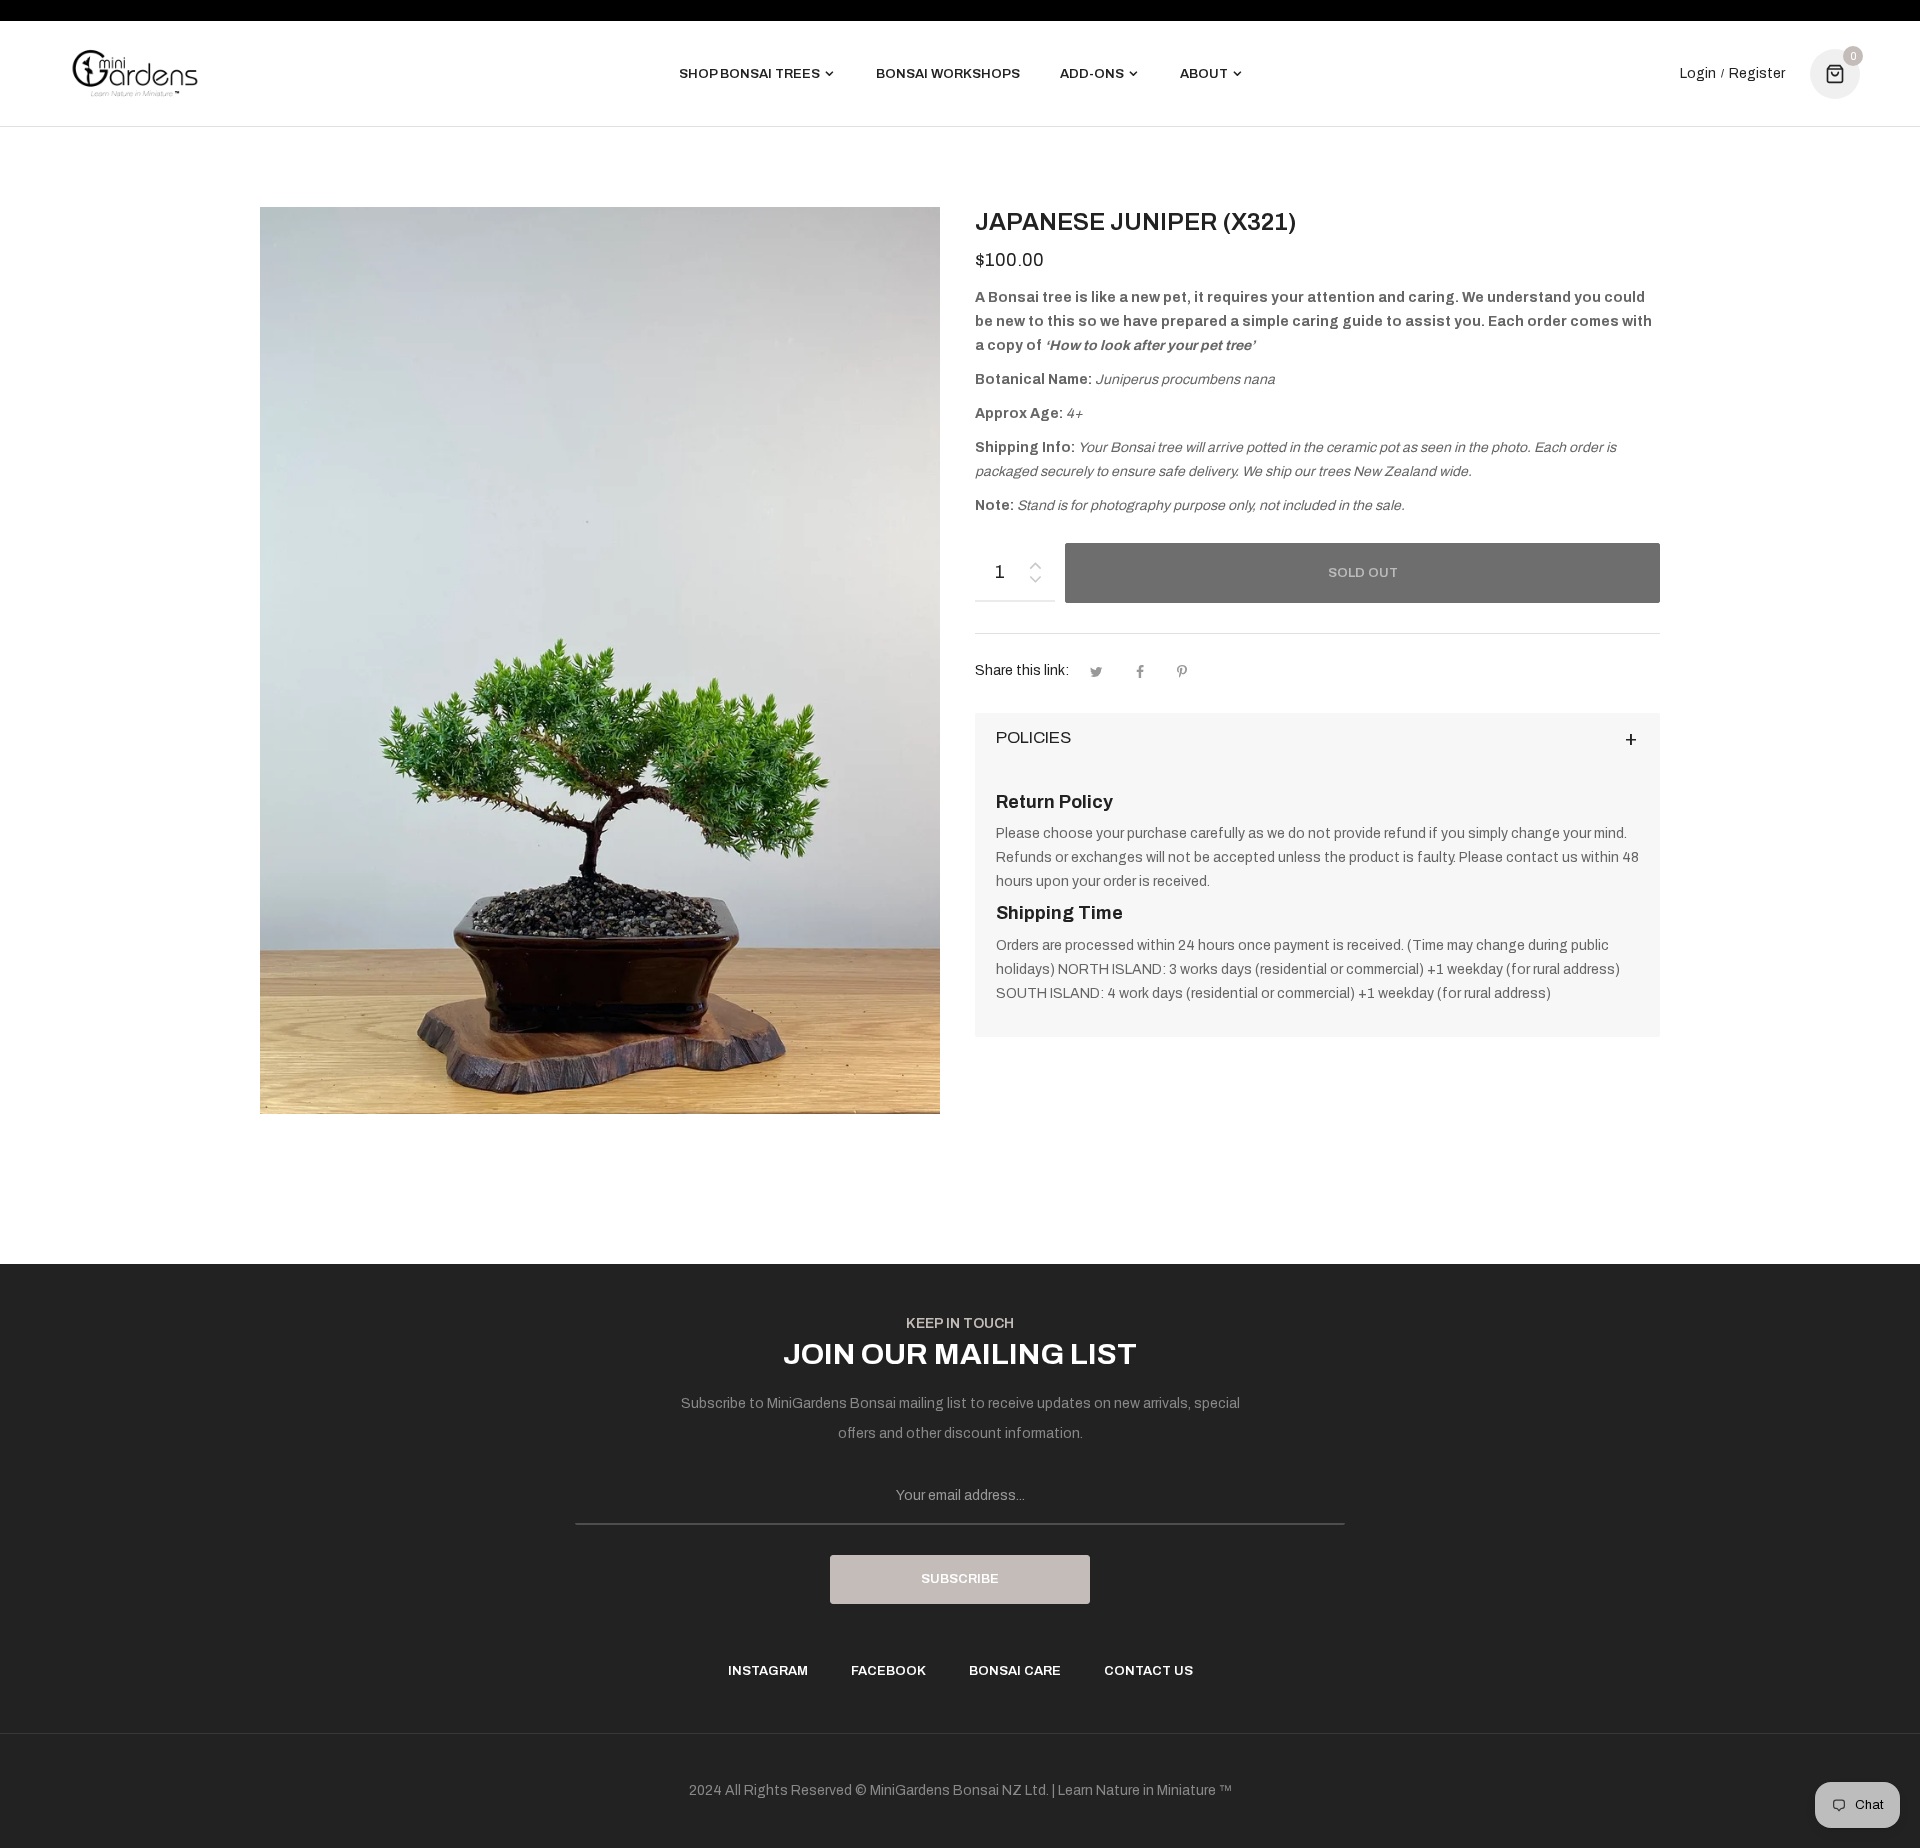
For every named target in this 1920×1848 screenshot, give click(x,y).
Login (1698, 74)
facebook (888, 1671)
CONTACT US (1148, 1671)
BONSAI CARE (1015, 1671)
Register (1757, 74)
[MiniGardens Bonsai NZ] (135, 73)
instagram (768, 1671)
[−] (1035, 582)
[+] (1035, 561)
